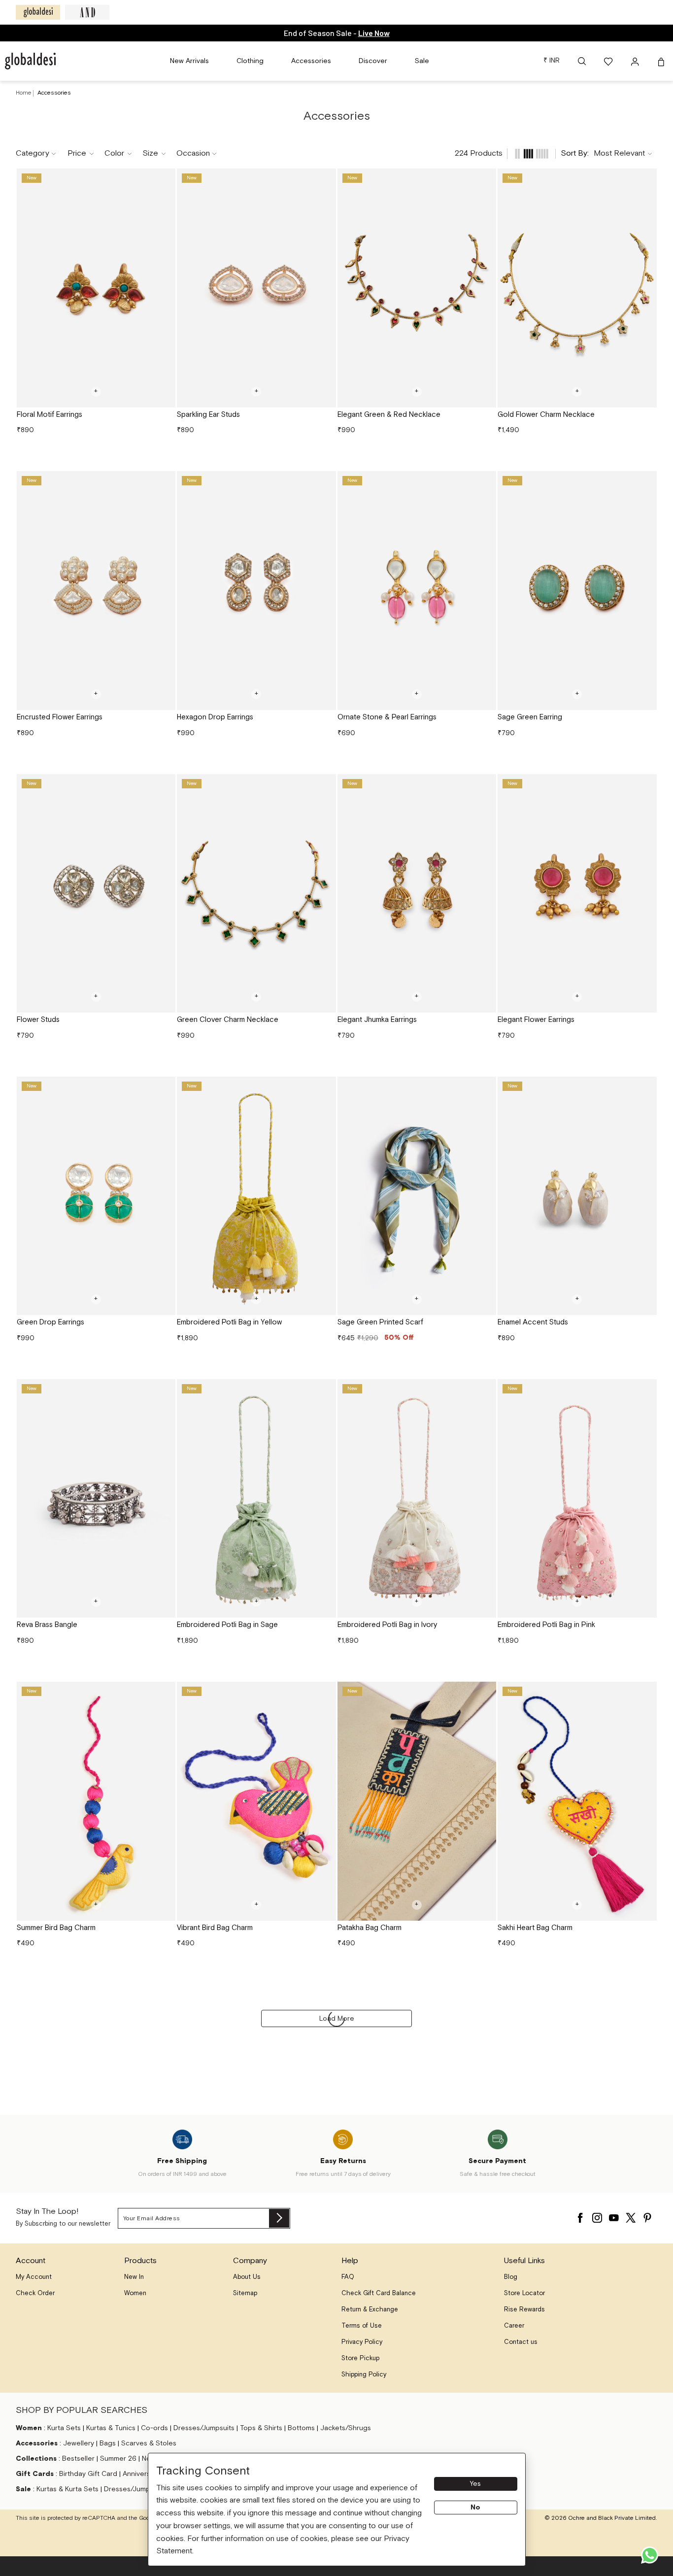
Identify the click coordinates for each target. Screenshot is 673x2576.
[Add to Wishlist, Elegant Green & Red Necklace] (485, 179)
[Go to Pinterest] (647, 2215)
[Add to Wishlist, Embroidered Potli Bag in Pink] (646, 1390)
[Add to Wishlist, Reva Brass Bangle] (165, 1390)
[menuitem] (189, 61)
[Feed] (517, 154)
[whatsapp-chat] (650, 2555)
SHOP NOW (375, 33)
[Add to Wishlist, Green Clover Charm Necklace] (325, 785)
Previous (28, 288)
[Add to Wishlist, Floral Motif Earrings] (165, 179)
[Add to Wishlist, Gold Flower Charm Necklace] (646, 179)
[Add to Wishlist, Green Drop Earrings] (165, 1087)
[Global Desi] (38, 12)
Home (24, 93)
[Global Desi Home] (30, 61)
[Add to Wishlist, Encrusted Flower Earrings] (165, 482)
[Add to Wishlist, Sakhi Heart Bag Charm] (646, 1693)
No (475, 2508)
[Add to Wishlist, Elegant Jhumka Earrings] (485, 785)
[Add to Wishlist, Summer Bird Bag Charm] (165, 1693)
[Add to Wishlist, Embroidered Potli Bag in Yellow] (325, 1087)
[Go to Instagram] (597, 2215)
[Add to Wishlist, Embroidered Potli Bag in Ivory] (485, 1390)
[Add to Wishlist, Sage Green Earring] (646, 482)
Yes (475, 2484)
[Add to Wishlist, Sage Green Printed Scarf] (485, 1087)
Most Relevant (619, 153)
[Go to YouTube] (614, 2215)
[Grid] (529, 154)
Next (164, 288)
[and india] (87, 12)
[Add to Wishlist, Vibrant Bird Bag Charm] (325, 1693)
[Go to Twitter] (631, 2215)
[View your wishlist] (609, 61)
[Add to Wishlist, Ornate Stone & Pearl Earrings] (485, 482)
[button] (582, 61)
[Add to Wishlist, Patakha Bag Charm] (485, 1693)
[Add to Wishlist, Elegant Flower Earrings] (646, 785)
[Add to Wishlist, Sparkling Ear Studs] (325, 179)
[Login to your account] (636, 61)
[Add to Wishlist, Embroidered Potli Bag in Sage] (325, 1390)
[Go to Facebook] (580, 2215)
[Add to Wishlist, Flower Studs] (165, 785)
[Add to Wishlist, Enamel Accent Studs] (646, 1087)
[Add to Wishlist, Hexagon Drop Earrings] (325, 482)
